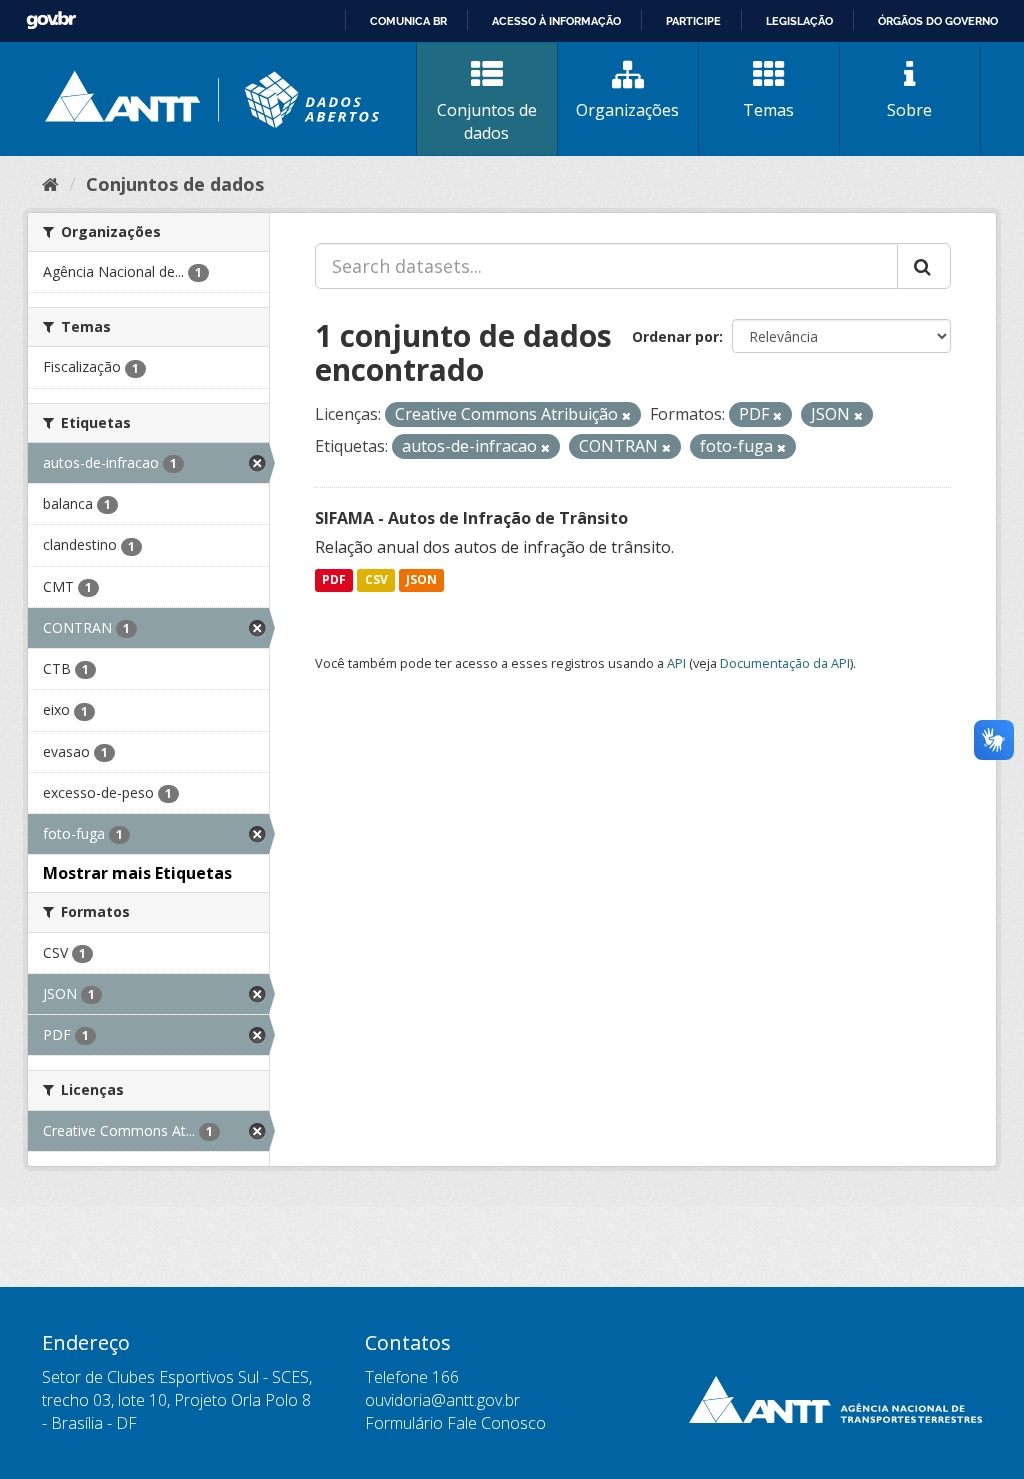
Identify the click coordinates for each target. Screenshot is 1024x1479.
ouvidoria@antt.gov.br (442, 1400)
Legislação (799, 21)
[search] (924, 266)
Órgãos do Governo (938, 21)
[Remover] (626, 415)
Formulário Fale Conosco (455, 1423)
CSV (376, 580)
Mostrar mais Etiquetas (137, 873)
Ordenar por (675, 336)
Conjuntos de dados (487, 121)
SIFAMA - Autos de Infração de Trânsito (471, 518)
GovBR (51, 20)
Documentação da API (785, 663)
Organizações (627, 110)
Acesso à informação (556, 21)
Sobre (909, 110)
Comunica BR (408, 21)
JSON (421, 580)
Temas (768, 110)
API (676, 663)
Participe (693, 21)
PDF (334, 580)
